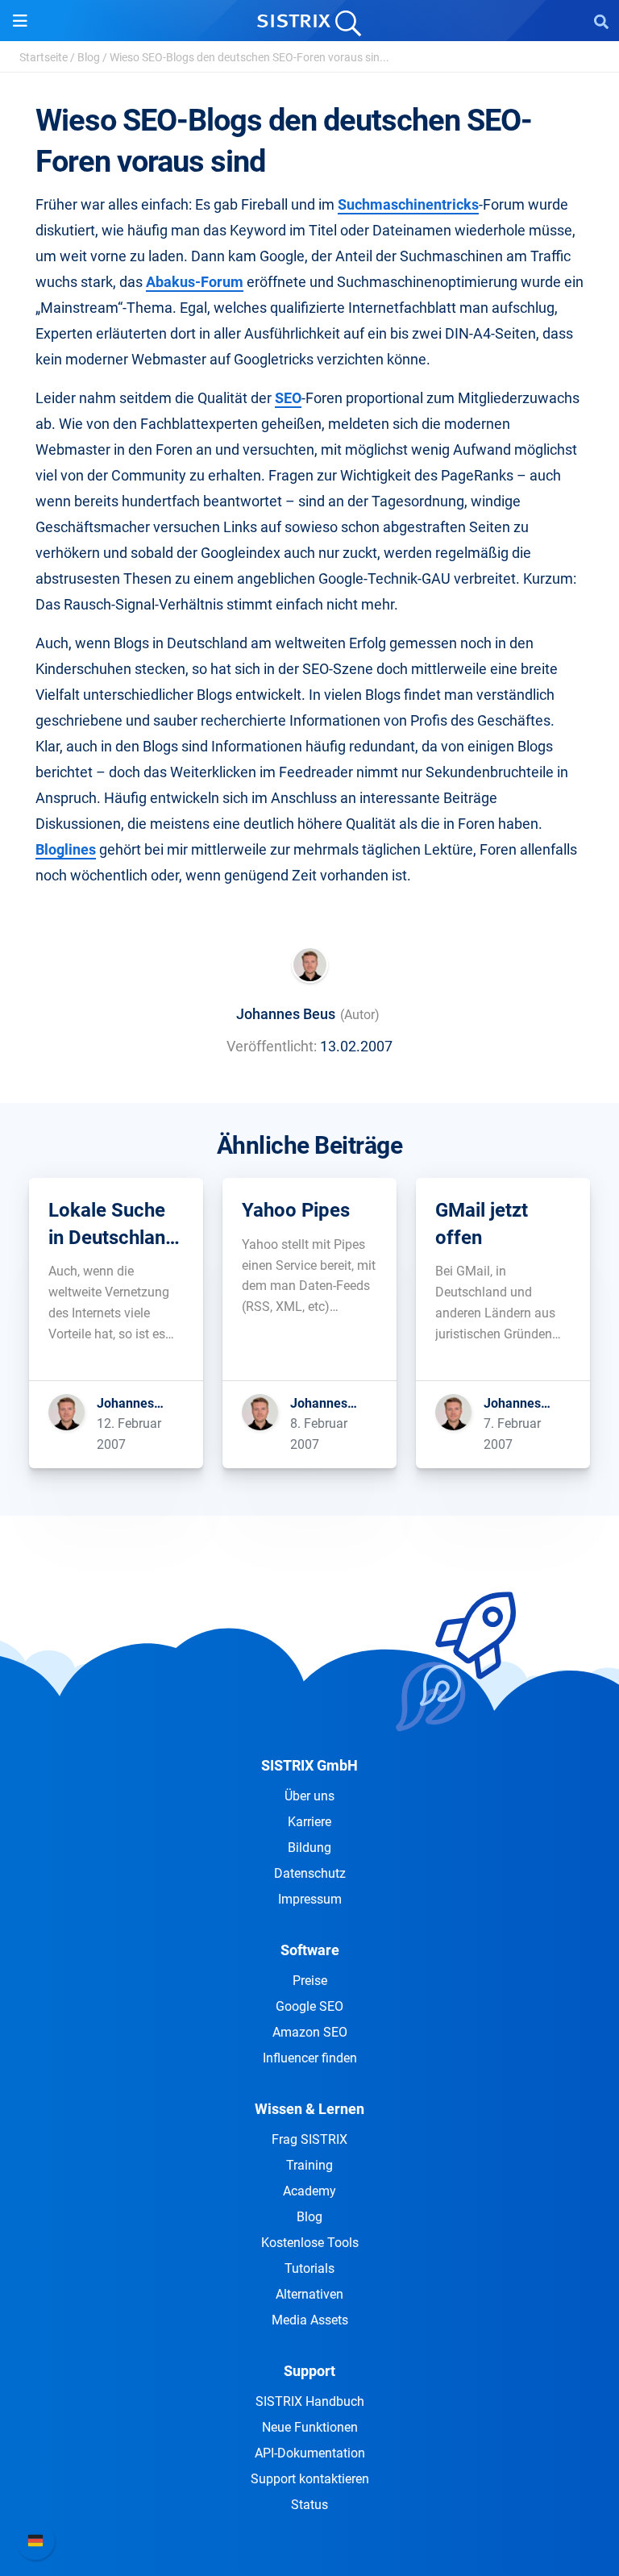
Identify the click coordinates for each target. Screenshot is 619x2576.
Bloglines (66, 849)
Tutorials (309, 2268)
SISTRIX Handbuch (310, 2401)
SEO (288, 398)
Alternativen (309, 2294)
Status (309, 2505)
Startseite (44, 57)
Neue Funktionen (310, 2427)
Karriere (309, 1822)
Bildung (309, 1848)
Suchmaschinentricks (408, 204)
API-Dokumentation (310, 2453)
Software (310, 1950)
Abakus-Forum (195, 282)
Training (309, 2165)
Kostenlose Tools (310, 2243)
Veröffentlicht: (272, 1046)
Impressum (310, 1899)
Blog (89, 57)
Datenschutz (310, 1873)
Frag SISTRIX (309, 2139)
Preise (310, 1981)
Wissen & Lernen (309, 2109)
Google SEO (309, 2006)
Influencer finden (310, 2058)
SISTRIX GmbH (309, 1765)
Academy (309, 2191)
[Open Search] (601, 21)
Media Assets (310, 2320)
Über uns (309, 1796)
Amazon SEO (310, 2032)
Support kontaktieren (310, 2479)
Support (309, 2371)
